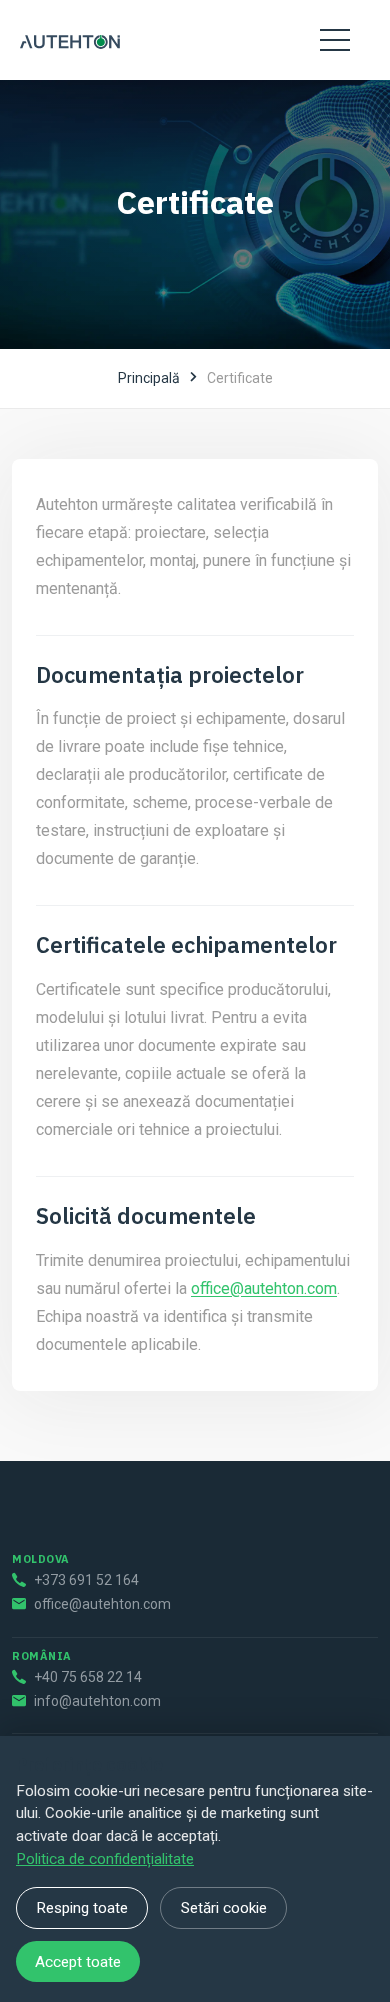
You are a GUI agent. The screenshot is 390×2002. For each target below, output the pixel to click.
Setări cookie (224, 1908)
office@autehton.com (264, 1288)
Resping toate (82, 1908)
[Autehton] (70, 40)
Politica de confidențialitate (105, 1859)
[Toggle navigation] (335, 40)
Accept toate (78, 1962)
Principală (149, 378)
